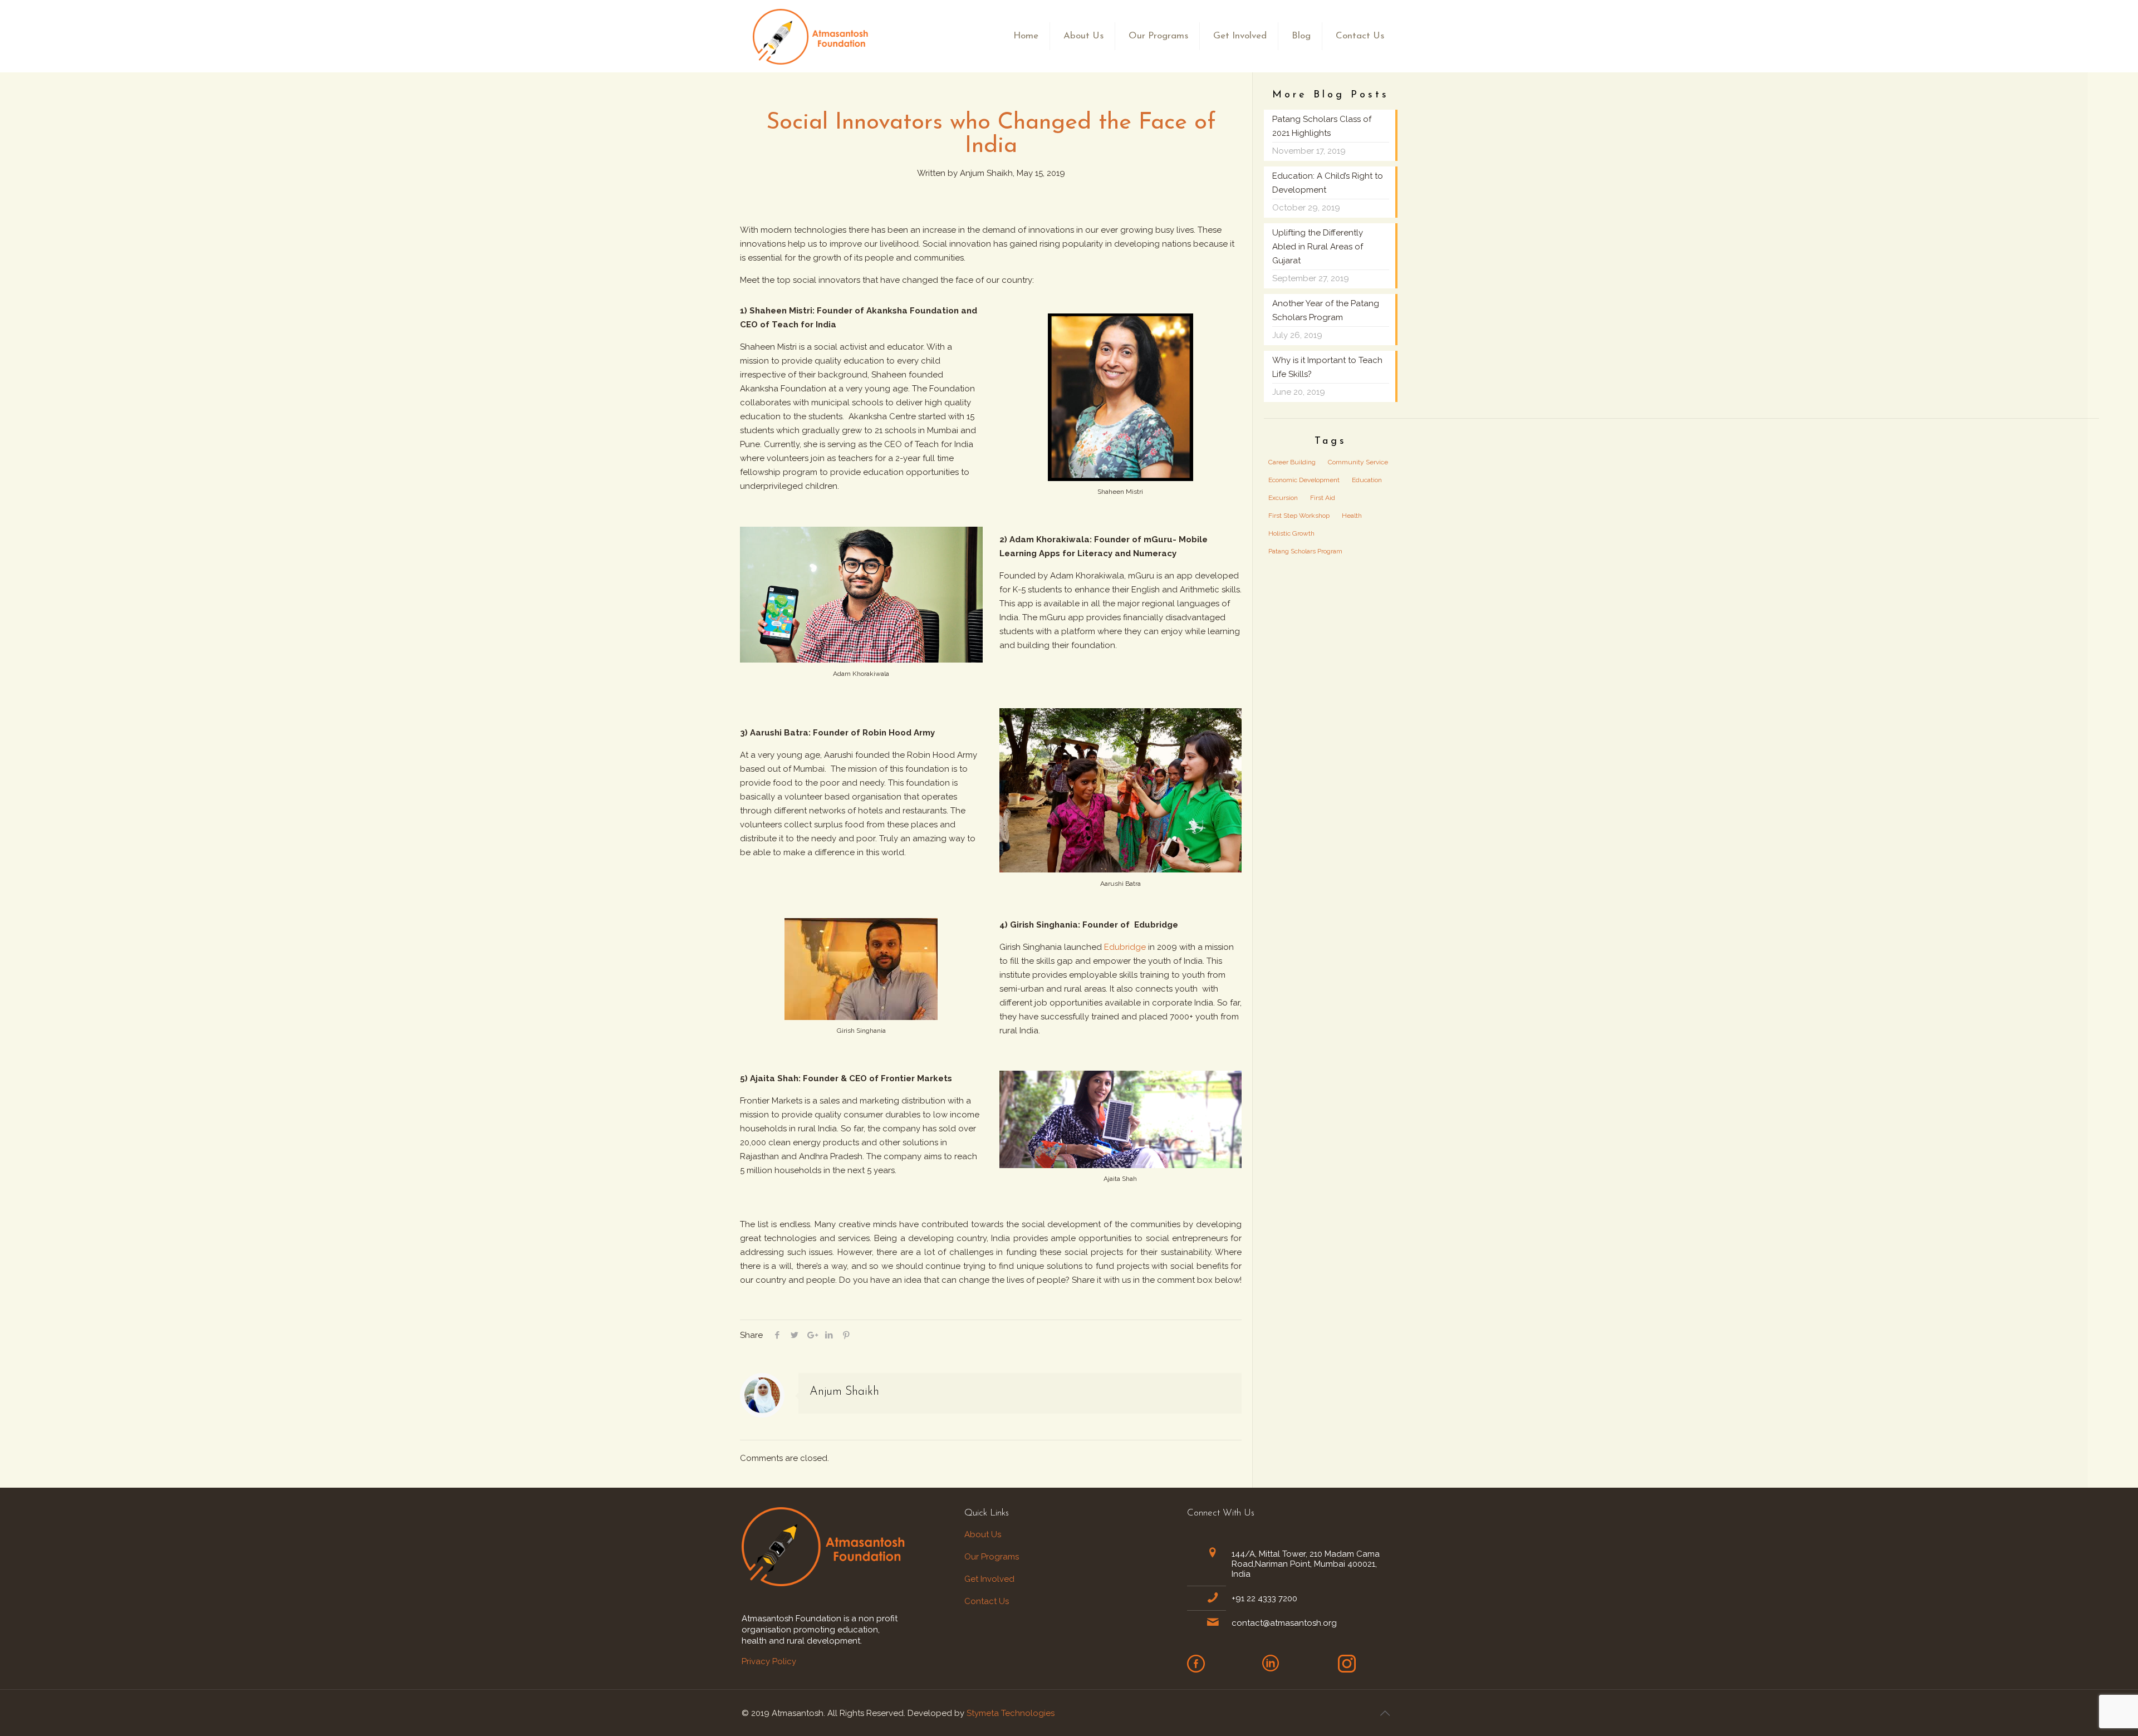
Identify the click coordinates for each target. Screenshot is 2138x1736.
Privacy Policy (769, 1661)
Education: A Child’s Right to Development (1328, 183)
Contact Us (987, 1601)
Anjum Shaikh (844, 1392)
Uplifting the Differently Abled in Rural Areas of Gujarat (1318, 247)
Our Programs (992, 1557)
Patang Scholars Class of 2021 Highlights (1322, 126)
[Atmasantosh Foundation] (812, 36)
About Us (984, 1534)
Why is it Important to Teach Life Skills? (1327, 367)
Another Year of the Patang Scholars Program (1326, 310)
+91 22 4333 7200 (1264, 1598)
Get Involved (989, 1579)
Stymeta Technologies (1011, 1713)
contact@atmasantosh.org (1284, 1623)
